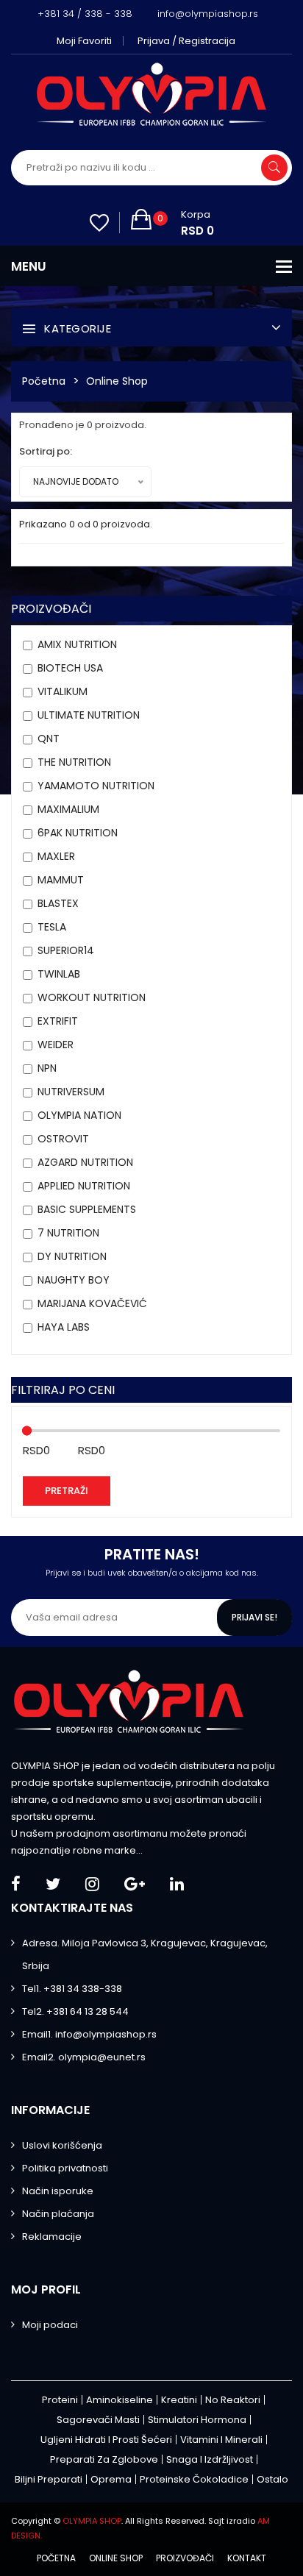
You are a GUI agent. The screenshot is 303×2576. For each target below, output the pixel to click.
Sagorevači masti (98, 2420)
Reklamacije (52, 2237)
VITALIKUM (63, 691)
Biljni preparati (49, 2479)
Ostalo (272, 2479)
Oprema (111, 2479)
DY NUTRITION (72, 1256)
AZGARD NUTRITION (85, 1162)
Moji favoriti (84, 41)
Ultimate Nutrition (89, 715)
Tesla (52, 927)
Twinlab (59, 974)
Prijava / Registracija (186, 41)
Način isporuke (58, 2191)
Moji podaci (50, 2325)
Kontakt (247, 2558)
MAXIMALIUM (68, 809)
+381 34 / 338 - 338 (85, 14)
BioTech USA (70, 668)
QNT (49, 739)
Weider (56, 1045)
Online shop (116, 2558)
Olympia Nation (79, 1115)
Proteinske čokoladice (194, 2479)
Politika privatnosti (65, 2168)
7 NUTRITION (68, 1233)
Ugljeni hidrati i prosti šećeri (106, 2440)
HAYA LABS (64, 1327)
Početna (44, 381)
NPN (47, 1068)
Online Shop (117, 381)
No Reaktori (233, 2400)
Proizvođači (185, 2558)
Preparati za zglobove (104, 2459)
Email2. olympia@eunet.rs (84, 2057)
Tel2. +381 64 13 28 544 (75, 2011)
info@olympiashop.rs (208, 14)
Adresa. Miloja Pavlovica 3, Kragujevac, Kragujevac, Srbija (145, 1954)
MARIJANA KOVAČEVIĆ (92, 1303)
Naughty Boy (74, 1280)
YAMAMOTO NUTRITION (96, 786)
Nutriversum (71, 1092)
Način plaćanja (58, 2214)
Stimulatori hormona (197, 2420)
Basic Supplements (87, 1209)
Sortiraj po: (46, 451)
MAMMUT (61, 880)
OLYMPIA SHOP (92, 2521)
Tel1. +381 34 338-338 (72, 1989)
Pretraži (67, 1491)
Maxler (56, 856)
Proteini (60, 2400)
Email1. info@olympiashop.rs (89, 2034)
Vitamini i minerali (221, 2440)
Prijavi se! (254, 1617)
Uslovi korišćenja (62, 2145)
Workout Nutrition (92, 997)
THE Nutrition (74, 762)
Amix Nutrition (77, 644)
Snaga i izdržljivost (210, 2459)
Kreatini (179, 2400)
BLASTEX (58, 903)
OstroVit (63, 1139)
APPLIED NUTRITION (84, 1186)
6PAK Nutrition (78, 833)
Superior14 (66, 950)
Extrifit (58, 1021)
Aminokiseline (120, 2400)
